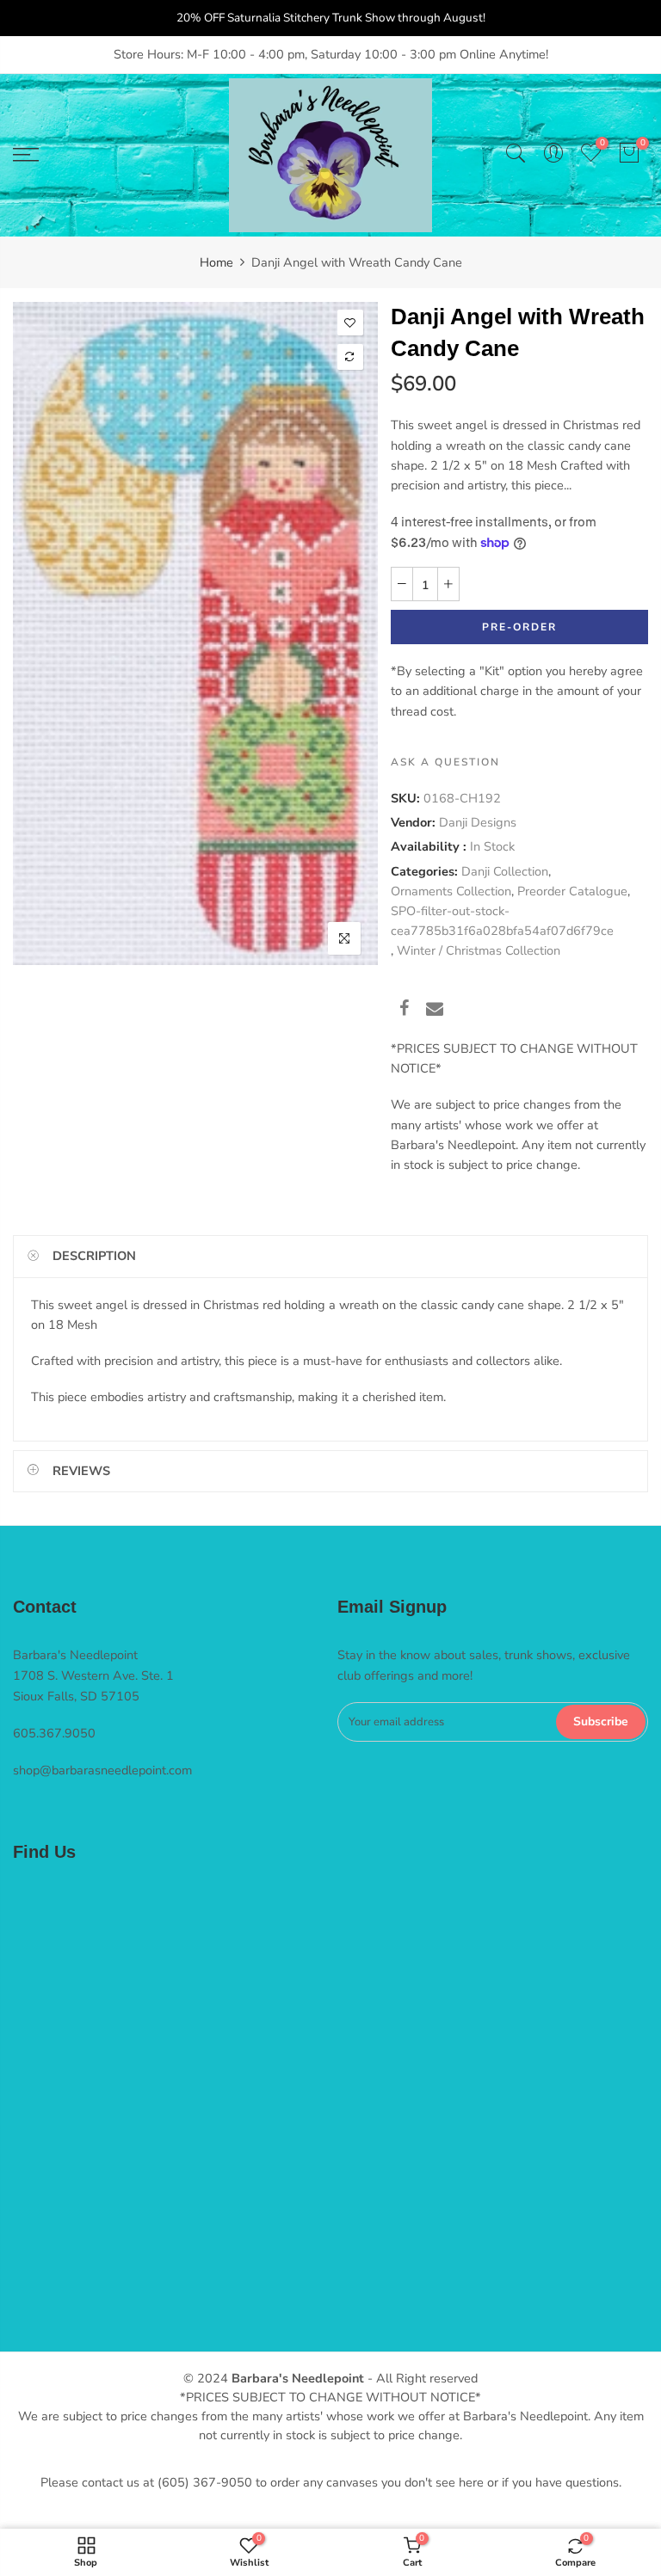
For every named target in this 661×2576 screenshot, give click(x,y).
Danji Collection (505, 871)
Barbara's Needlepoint (298, 2378)
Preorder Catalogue (572, 891)
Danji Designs (478, 823)
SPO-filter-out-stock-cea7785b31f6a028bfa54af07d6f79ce (502, 921)
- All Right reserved (421, 2378)
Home (216, 262)
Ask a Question (445, 762)
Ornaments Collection (451, 891)
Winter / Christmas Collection (479, 951)
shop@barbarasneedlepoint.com (102, 1770)
